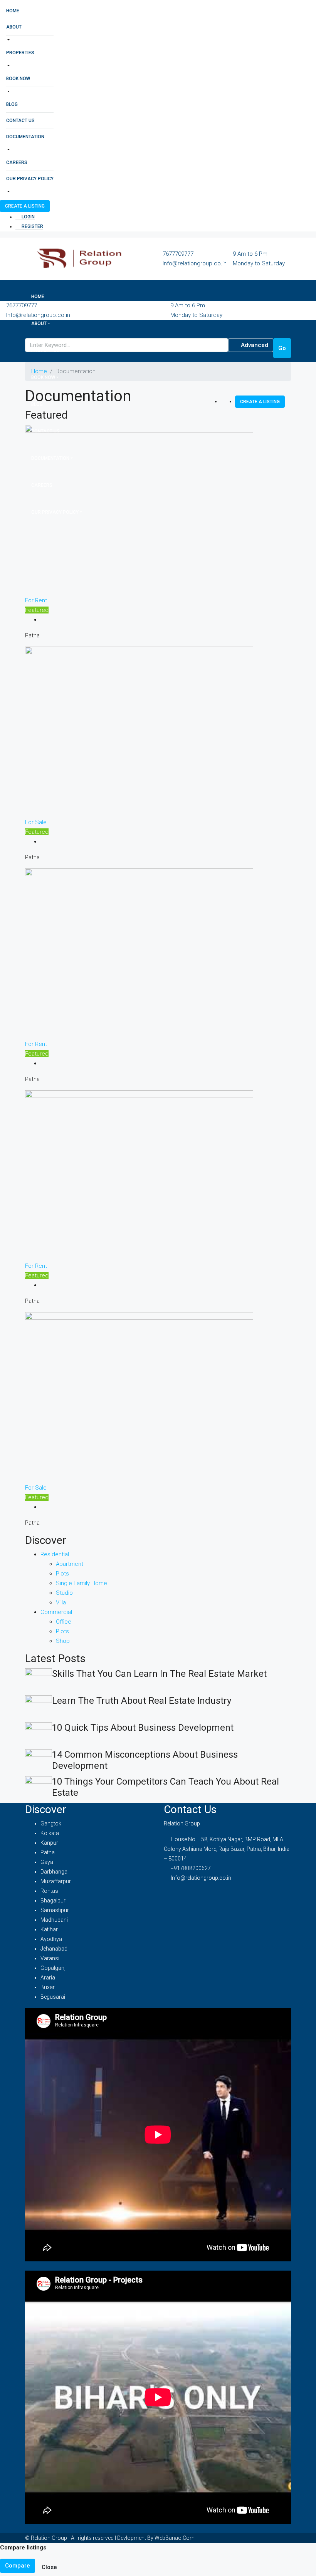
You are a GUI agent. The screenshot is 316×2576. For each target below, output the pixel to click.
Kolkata (50, 1833)
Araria (48, 1978)
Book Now (18, 79)
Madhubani (54, 1920)
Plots (62, 1574)
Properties (20, 53)
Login (28, 217)
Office (64, 1622)
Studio (64, 1593)
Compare (18, 2566)
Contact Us (20, 121)
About (14, 27)
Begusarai (53, 1997)
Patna (48, 1852)
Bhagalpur (53, 1901)
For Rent (36, 600)
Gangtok (51, 1823)
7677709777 (178, 254)
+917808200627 (191, 1868)
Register (32, 226)
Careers (17, 163)
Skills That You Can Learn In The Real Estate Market (159, 1674)
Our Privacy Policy (30, 179)
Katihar (49, 1929)
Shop (63, 1641)
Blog (12, 104)
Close (49, 2567)
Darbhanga (54, 1872)
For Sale (36, 822)
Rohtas (49, 1891)
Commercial (56, 1612)
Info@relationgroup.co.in (195, 263)
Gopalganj (53, 1968)
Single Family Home (82, 1583)
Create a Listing (25, 206)
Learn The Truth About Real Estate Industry (142, 1701)
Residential (55, 1554)
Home (13, 11)
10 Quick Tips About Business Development (143, 1728)
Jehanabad (54, 1949)
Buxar (48, 1987)
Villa (61, 1602)
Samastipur (55, 1910)
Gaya (47, 1862)
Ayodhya (51, 1939)
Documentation (25, 137)
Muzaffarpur (56, 1881)
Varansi (50, 1958)
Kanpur (49, 1843)
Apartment (70, 1564)
